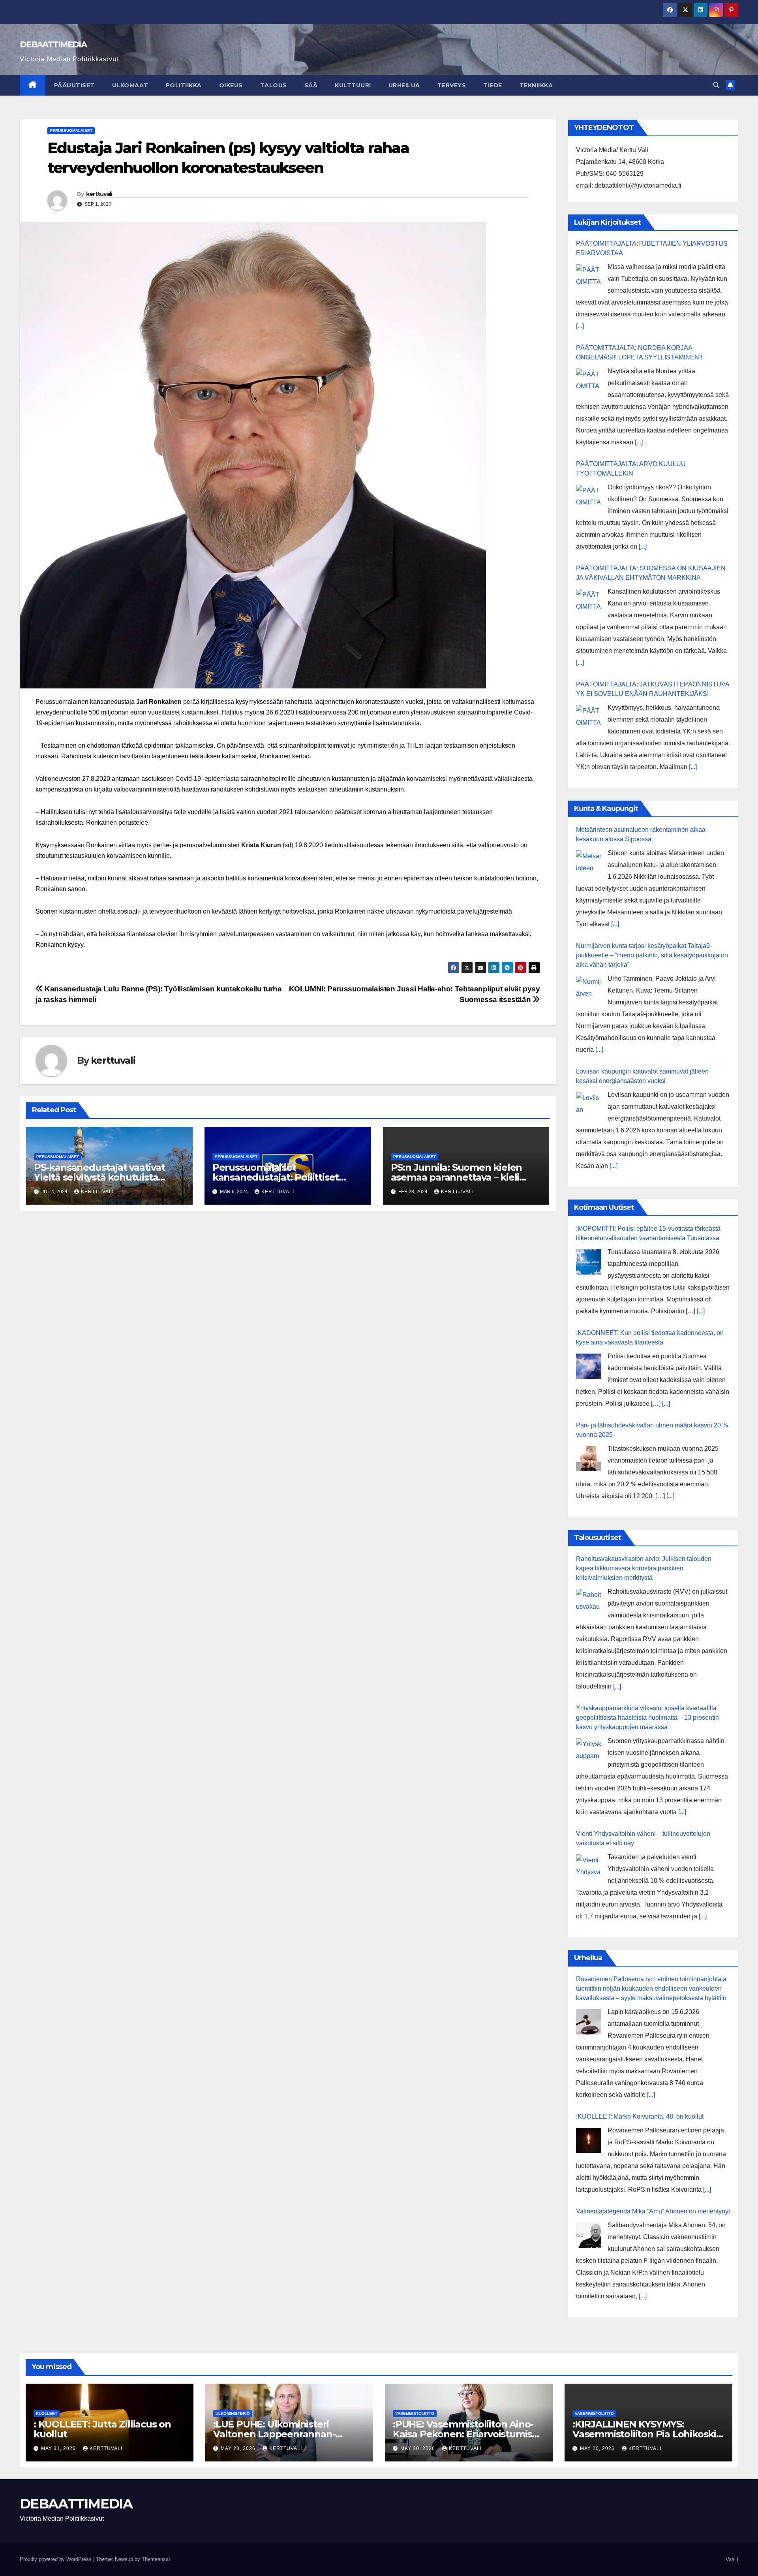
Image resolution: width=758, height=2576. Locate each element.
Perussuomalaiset (71, 131)
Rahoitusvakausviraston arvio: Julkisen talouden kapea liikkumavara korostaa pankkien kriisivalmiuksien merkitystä (644, 1568)
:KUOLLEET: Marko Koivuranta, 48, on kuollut (640, 2116)
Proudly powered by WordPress (56, 2559)
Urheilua (404, 85)
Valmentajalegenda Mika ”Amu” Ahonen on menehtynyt (653, 2211)
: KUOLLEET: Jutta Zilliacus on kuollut (102, 2429)
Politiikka (184, 85)
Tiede (493, 85)
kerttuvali (99, 194)
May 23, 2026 (239, 2448)
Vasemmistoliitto (415, 2413)
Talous (274, 85)
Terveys (452, 85)
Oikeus (231, 85)
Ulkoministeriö (233, 2413)
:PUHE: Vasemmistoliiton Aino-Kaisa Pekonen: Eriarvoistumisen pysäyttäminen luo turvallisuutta (468, 2434)
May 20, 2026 (418, 2448)
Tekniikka (536, 85)
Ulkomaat (130, 85)
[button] (716, 85)
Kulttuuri (353, 85)
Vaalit (732, 2559)
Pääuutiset (74, 85)
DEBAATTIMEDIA (53, 44)
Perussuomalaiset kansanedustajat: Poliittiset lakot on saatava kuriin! (276, 1177)
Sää (311, 85)
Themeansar (156, 2559)
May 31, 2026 (59, 2448)
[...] (580, 326)
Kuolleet (47, 2413)
